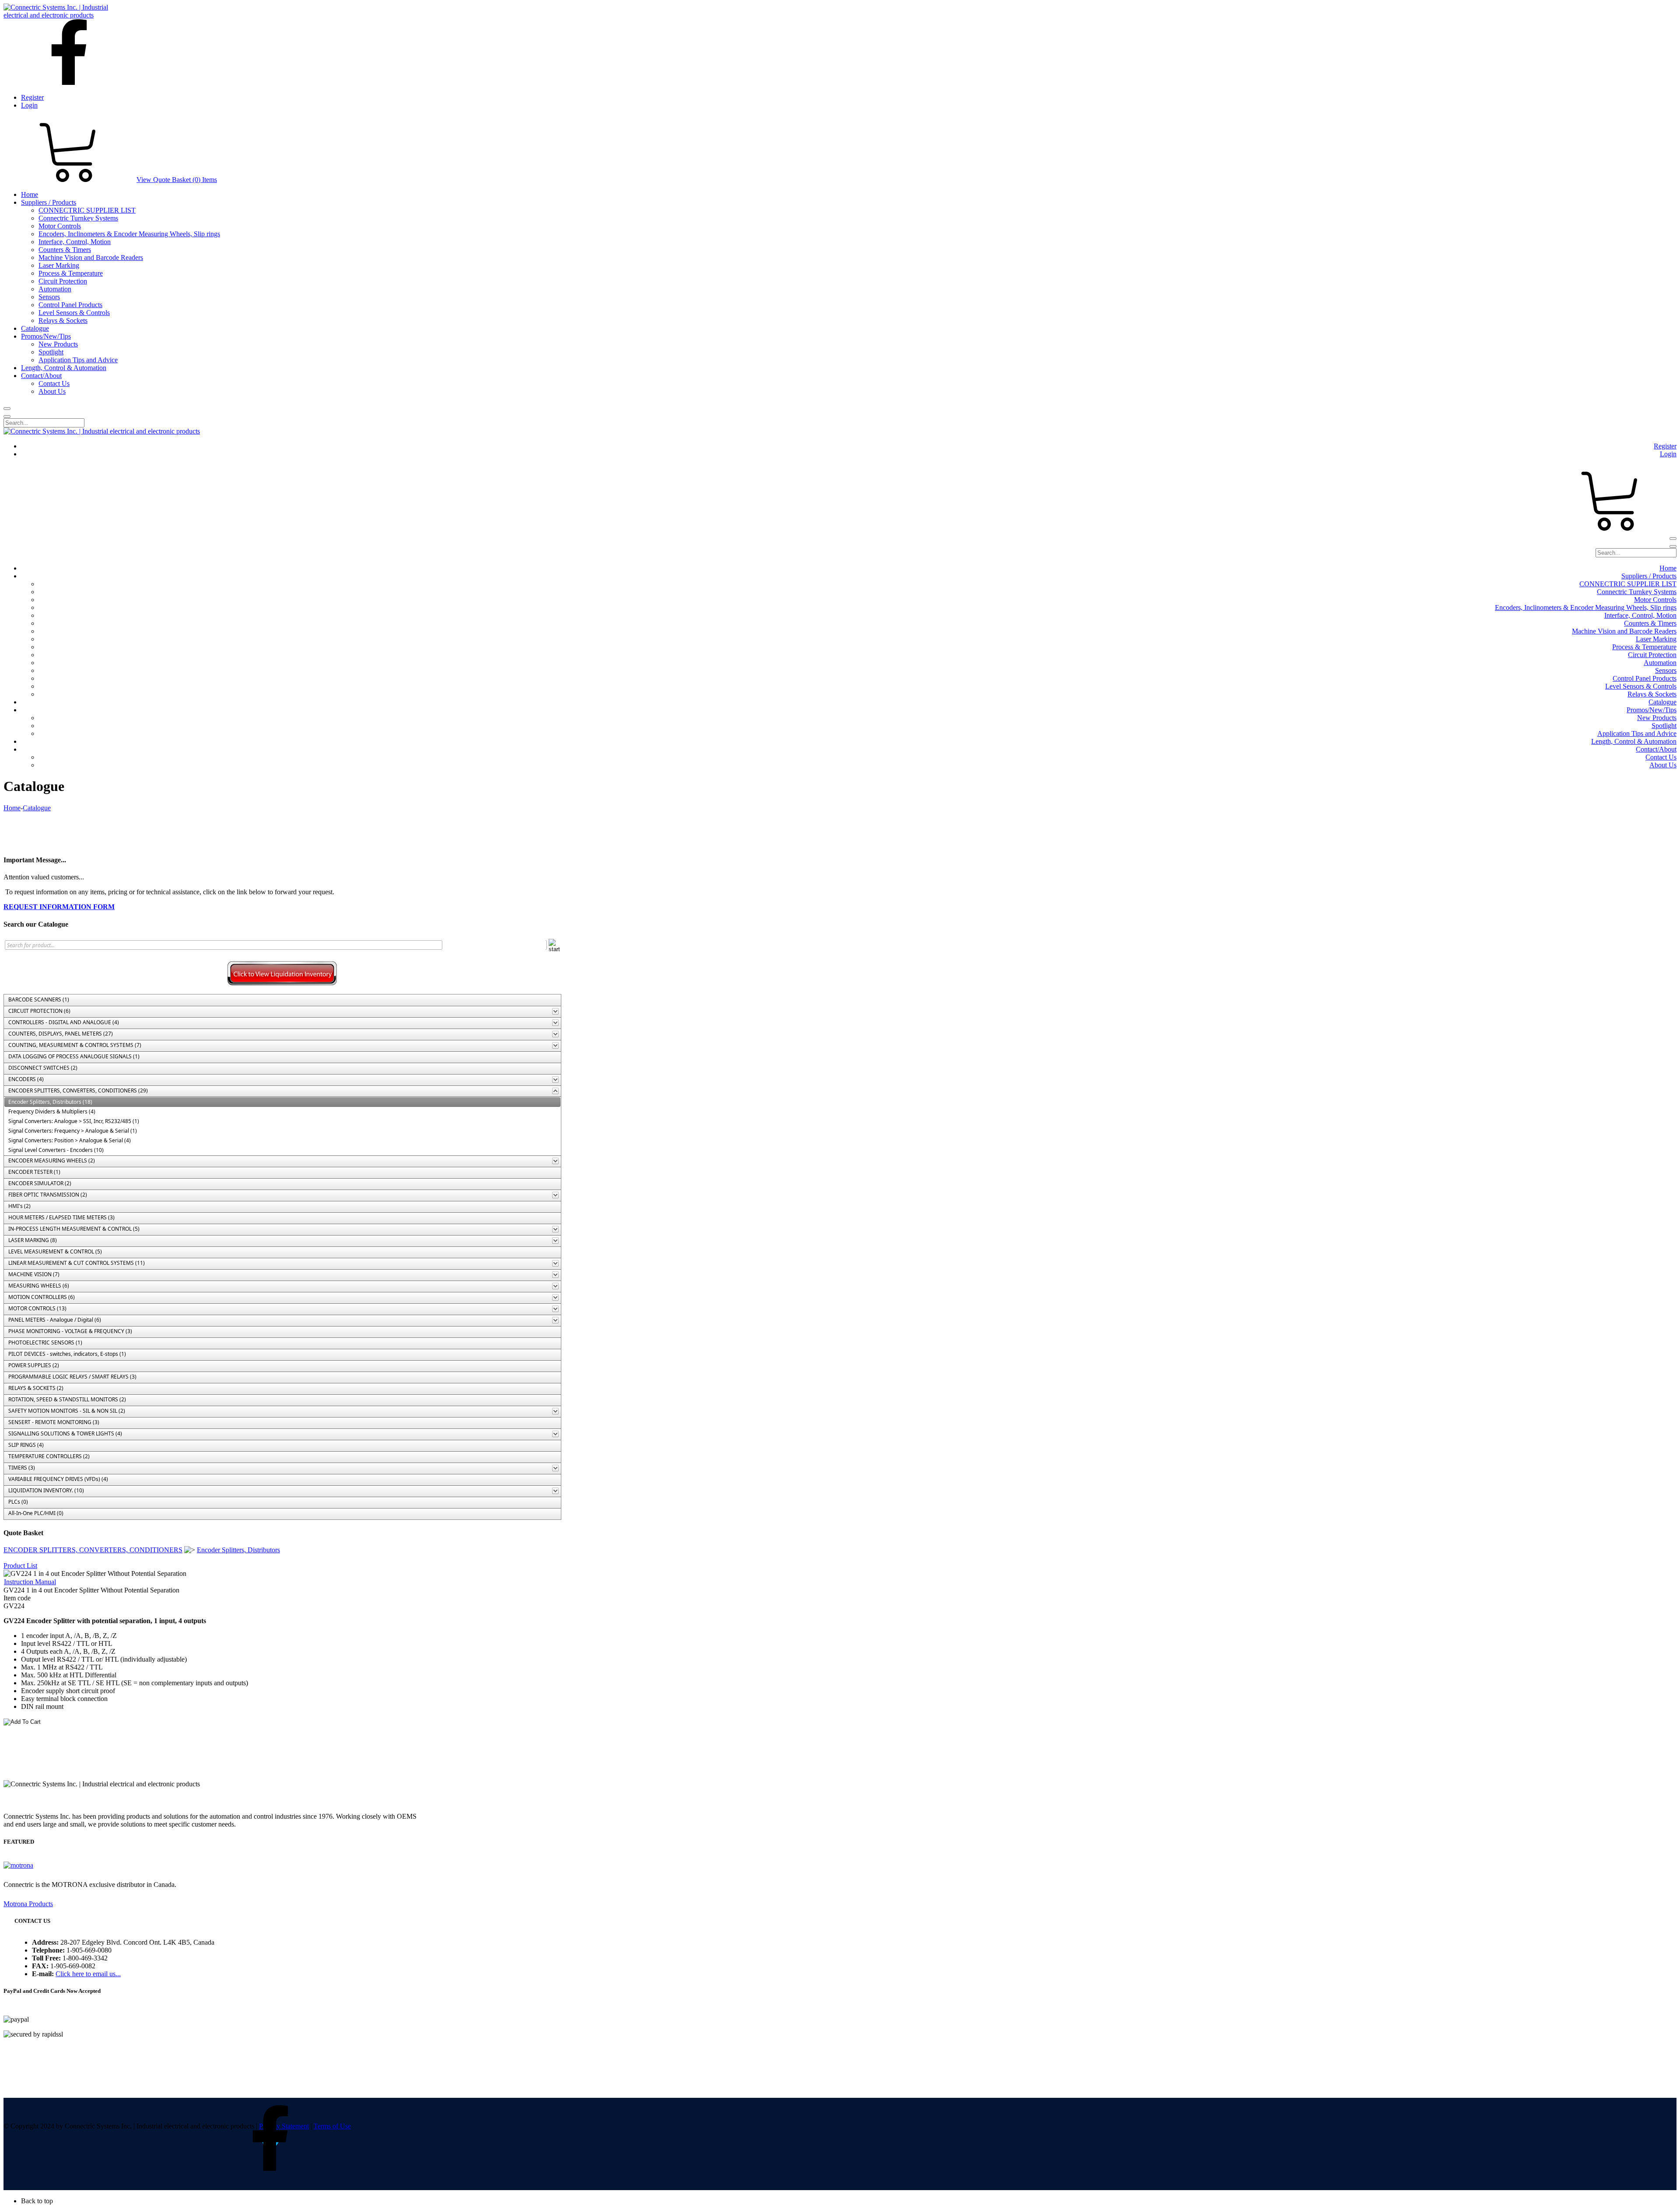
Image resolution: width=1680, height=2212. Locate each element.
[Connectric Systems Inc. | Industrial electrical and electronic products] (64, 15)
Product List (20, 1566)
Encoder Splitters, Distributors (238, 1550)
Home (12, 808)
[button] (849, 2201)
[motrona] (18, 1865)
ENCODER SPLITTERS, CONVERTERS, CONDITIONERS (93, 1550)
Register (32, 97)
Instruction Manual (30, 1582)
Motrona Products (28, 1904)
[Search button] (7, 409)
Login (29, 105)
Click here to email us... (88, 1974)
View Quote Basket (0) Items (177, 180)
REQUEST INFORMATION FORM (59, 907)
